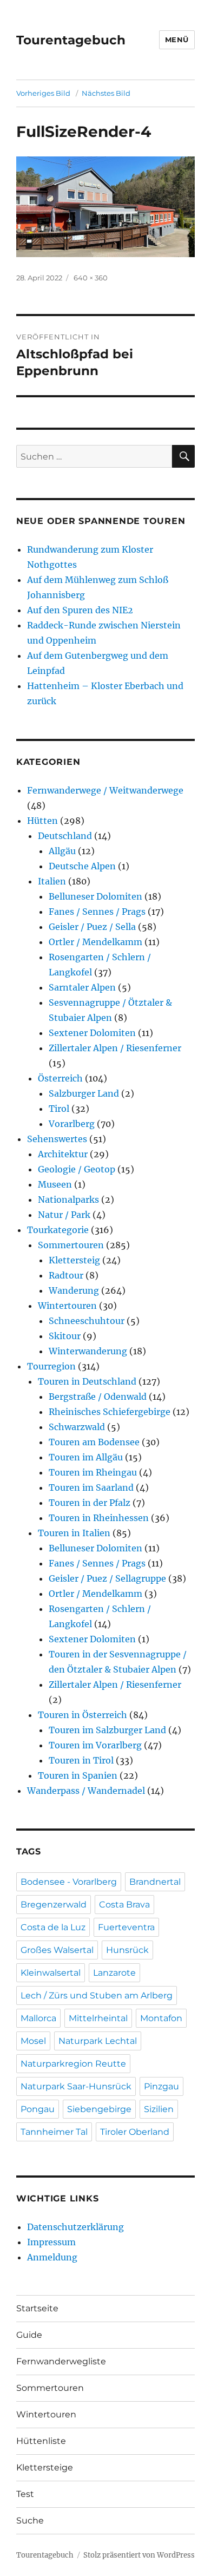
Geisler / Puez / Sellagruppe (107, 1578)
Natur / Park (64, 1215)
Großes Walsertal (57, 1950)
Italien (52, 881)
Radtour (66, 1275)
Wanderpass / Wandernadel (86, 1791)
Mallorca (38, 2018)
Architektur (63, 1154)
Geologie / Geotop (77, 1169)
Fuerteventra (126, 1927)
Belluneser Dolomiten (95, 896)
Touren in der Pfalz (90, 1503)
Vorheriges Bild (43, 93)
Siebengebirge (99, 2109)
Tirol (59, 1109)
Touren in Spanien (78, 1775)
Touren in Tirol (81, 1760)
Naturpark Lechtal (98, 2041)
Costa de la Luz (53, 1927)
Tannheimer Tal (54, 2132)
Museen (55, 1184)
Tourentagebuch (71, 40)
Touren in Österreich (83, 1715)
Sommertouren (71, 1245)
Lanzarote (114, 1973)
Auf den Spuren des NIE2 (80, 610)
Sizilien (159, 2109)
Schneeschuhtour (87, 1321)
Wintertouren (67, 1306)
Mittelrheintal (98, 2018)
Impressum (51, 2242)
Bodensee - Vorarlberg (69, 1882)
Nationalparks (68, 1199)
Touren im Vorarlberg (95, 1745)
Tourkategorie (58, 1230)
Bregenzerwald (54, 1905)
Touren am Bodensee (94, 1442)
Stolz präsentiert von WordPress (139, 2555)
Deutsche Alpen (82, 866)
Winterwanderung (88, 1351)
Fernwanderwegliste (61, 2361)
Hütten (42, 821)
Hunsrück (127, 1950)
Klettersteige (45, 2467)
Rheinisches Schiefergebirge (110, 1412)
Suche (30, 2521)
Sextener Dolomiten (92, 1033)
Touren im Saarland (91, 1487)
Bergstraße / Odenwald (98, 1397)
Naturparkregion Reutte (73, 2064)
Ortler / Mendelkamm (95, 942)
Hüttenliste (41, 2441)
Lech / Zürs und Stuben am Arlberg (97, 1995)
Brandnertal (155, 1882)
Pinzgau (161, 2086)
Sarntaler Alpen (82, 987)
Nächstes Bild (106, 93)
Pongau (38, 2109)
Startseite (37, 2308)
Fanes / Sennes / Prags (97, 912)
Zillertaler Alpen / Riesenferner (115, 1048)
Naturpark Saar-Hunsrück (76, 2086)
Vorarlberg (72, 1124)
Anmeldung (52, 2257)
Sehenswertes (57, 1139)
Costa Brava (124, 1905)
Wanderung (74, 1290)
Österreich (60, 1078)
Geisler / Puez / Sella (92, 927)
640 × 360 (91, 278)
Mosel (33, 2041)
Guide (29, 2335)
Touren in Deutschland (87, 1381)
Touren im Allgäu (86, 1457)
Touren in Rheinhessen (99, 1518)
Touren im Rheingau (93, 1472)
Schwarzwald (77, 1427)
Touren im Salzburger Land (107, 1730)
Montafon (161, 2018)
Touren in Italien (74, 1533)
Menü (177, 40)
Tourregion (51, 1366)
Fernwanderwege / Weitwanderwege (105, 790)
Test (25, 2494)
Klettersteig (74, 1260)
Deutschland (65, 836)
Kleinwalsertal (51, 1973)
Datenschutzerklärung (75, 2227)
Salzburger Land (84, 1093)
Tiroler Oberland (135, 2132)
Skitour (65, 1336)
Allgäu (62, 851)
